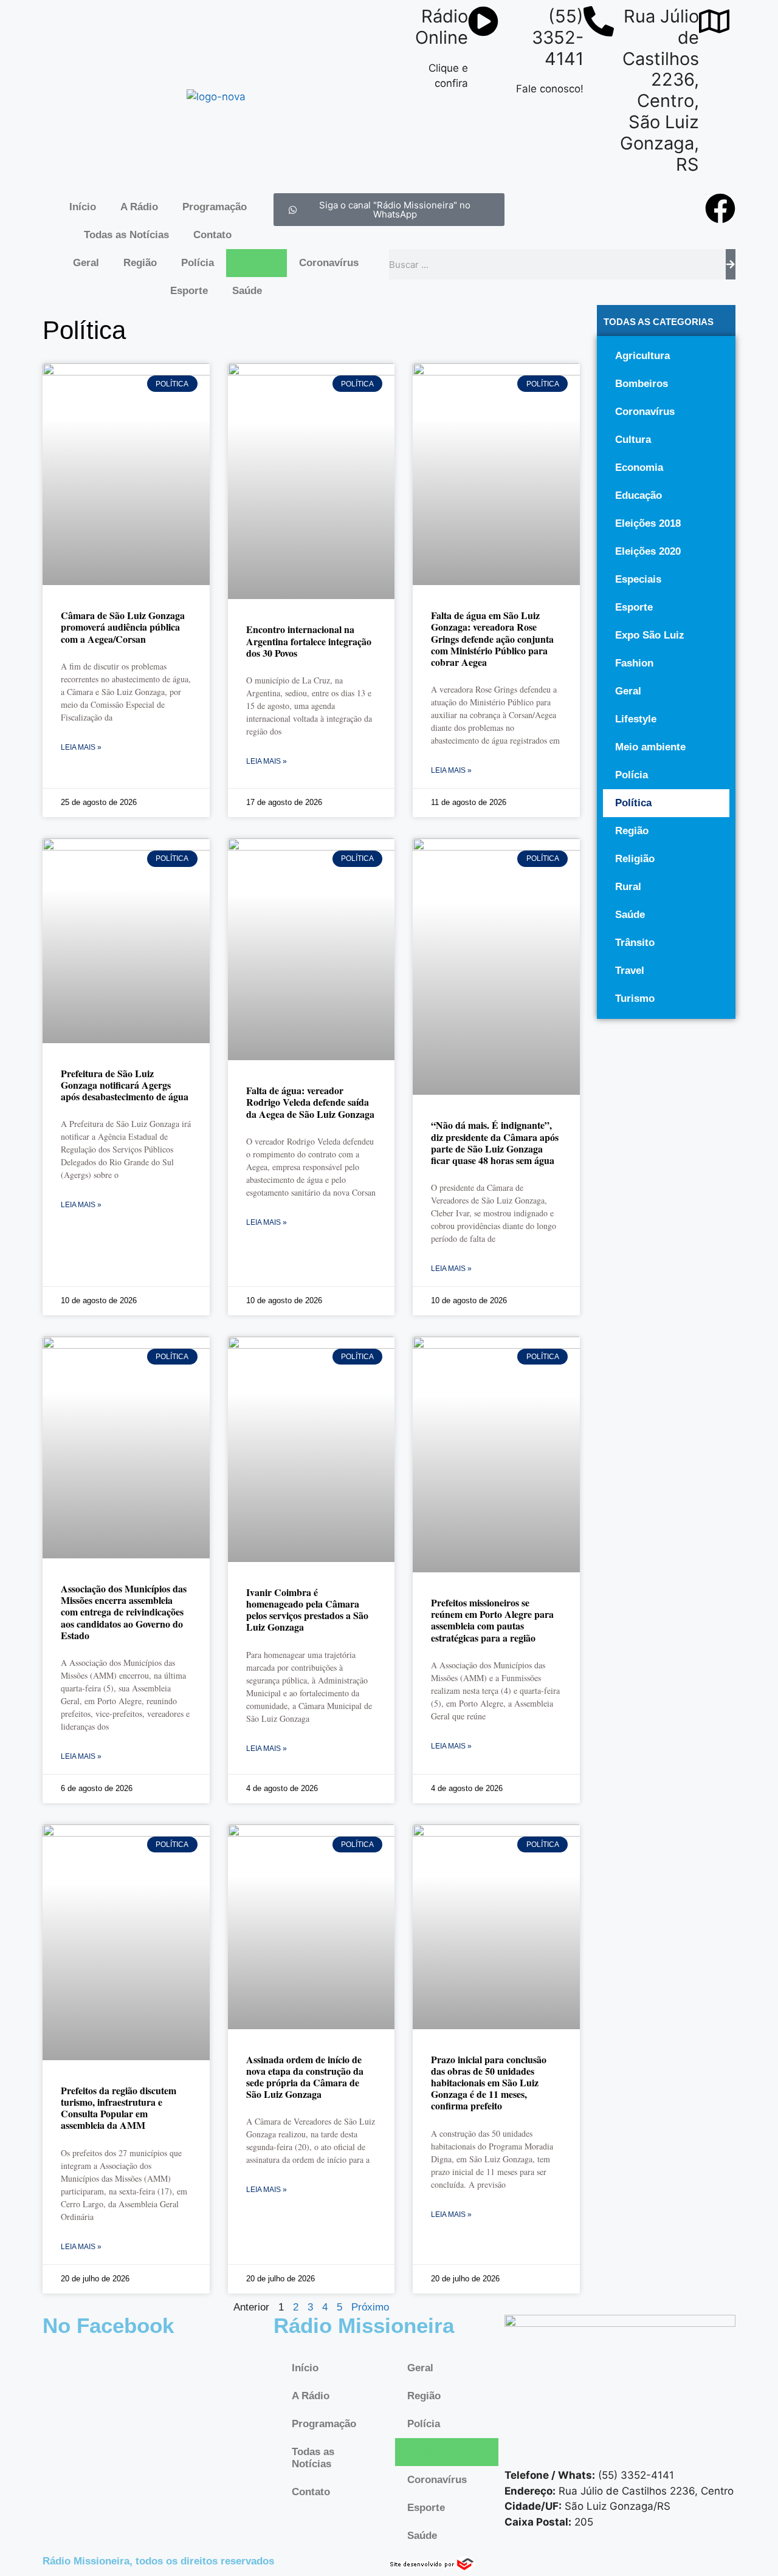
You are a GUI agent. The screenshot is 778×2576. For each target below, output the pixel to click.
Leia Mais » (81, 747)
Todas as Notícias (126, 235)
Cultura (633, 440)
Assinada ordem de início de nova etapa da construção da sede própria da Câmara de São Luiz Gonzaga (305, 2077)
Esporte (189, 291)
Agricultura (642, 356)
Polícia (198, 263)
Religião (635, 859)
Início (83, 207)
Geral (86, 263)
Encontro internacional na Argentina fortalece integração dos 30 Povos (309, 641)
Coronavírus (329, 263)
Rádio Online (442, 27)
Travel (630, 971)
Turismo (635, 999)
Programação (215, 207)
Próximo (370, 2307)
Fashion (634, 663)
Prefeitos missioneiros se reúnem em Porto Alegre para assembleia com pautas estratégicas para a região (492, 1620)
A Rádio (139, 207)
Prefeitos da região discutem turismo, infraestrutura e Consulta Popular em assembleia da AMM (119, 2108)
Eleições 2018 (648, 523)
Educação (639, 495)
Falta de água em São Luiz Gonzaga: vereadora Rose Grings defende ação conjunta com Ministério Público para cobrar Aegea (492, 639)
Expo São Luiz (650, 635)
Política (256, 263)
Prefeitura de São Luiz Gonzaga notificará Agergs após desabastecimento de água (125, 1085)
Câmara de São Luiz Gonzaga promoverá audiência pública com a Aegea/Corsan (123, 627)
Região (140, 263)
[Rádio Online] (483, 21)
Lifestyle (636, 719)
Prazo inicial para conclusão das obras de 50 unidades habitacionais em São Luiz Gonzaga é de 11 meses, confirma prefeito (489, 2083)
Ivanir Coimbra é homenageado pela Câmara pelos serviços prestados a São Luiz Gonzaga (307, 1610)
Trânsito (635, 943)
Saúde (247, 291)
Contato (212, 235)
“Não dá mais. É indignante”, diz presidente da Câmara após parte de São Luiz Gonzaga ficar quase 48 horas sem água (495, 1142)
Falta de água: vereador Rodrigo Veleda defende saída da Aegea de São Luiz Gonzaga (310, 1102)
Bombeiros (642, 384)
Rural (628, 887)
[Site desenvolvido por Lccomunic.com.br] (432, 2567)
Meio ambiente (650, 747)
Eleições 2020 (648, 551)
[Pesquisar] (731, 264)
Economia (639, 468)
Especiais (638, 579)
